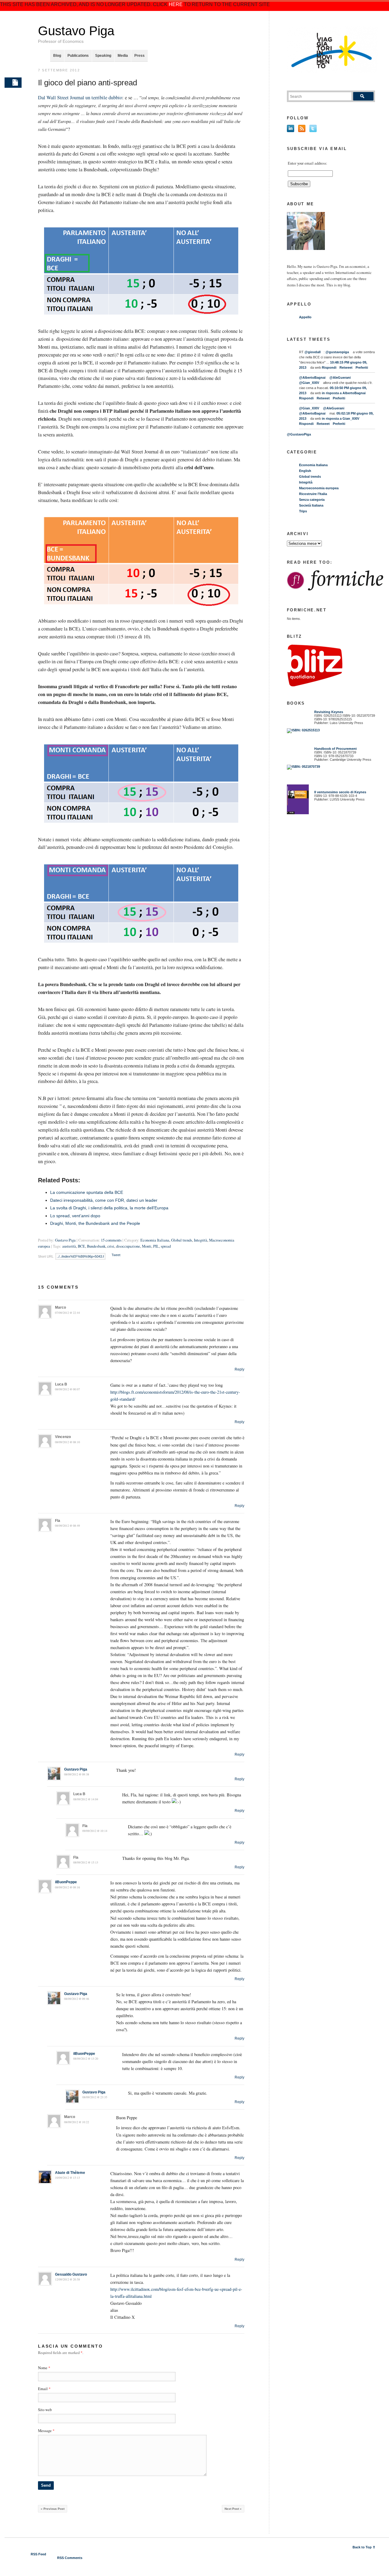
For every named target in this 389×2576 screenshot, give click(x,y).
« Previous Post (53, 2509)
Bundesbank (96, 1246)
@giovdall (313, 352)
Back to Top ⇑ (364, 2547)
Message (46, 2431)
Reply (239, 1369)
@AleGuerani (340, 378)
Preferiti (362, 367)
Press (139, 56)
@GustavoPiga (299, 434)
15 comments (111, 1240)
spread (166, 1246)
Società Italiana (311, 505)
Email (43, 2389)
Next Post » (233, 2509)
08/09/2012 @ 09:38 (77, 1774)
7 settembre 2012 (59, 70)
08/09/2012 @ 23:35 (95, 2097)
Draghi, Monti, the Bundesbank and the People (95, 1223)
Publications (78, 56)
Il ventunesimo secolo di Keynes (339, 792)
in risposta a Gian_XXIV (341, 419)
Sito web (45, 2410)
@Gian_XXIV (309, 383)
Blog (57, 56)
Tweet (116, 1255)
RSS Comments (70, 2558)
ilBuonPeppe (66, 1882)
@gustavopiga (337, 352)
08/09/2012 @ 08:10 (67, 1442)
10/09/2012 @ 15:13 (67, 2178)
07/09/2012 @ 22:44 (67, 1313)
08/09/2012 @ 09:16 (67, 1887)
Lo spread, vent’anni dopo (75, 1216)
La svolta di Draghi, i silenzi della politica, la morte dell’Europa (109, 1208)
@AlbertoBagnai (312, 378)
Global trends (182, 1240)
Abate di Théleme (70, 2173)
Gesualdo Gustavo (71, 2274)
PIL (156, 1246)
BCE (81, 1246)
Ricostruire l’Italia (313, 494)
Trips (303, 511)
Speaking (103, 56)
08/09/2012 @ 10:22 (77, 2122)
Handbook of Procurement (336, 749)
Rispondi (329, 367)
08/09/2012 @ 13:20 (86, 2059)
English (305, 471)
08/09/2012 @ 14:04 (86, 1799)
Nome (43, 2368)
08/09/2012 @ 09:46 (77, 1999)
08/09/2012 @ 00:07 (67, 1389)
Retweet (346, 367)
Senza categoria (312, 500)
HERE (176, 4)
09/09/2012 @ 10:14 (95, 1831)
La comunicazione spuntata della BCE (87, 1192)
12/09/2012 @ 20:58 (67, 2279)
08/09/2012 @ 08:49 (67, 1526)
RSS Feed (38, 2554)
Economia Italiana (155, 1240)
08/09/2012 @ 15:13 (86, 1862)
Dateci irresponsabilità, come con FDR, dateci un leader (104, 1200)
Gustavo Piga (76, 31)
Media (123, 56)
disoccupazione (128, 1246)
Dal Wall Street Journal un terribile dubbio (80, 97)
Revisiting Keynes (329, 712)
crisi (111, 1246)
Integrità (201, 1240)
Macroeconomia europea (319, 488)
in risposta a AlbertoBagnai (344, 393)
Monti (147, 1246)
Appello (305, 317)
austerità (69, 1246)
